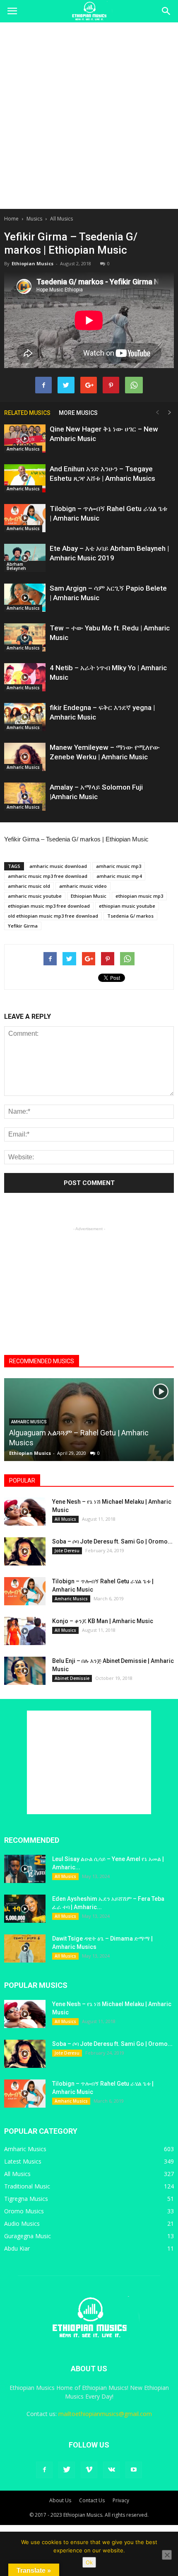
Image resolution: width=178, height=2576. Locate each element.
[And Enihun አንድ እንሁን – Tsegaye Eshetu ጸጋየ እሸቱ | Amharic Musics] (25, 479)
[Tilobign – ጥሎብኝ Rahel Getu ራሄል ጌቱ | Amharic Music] (25, 518)
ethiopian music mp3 (139, 896)
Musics (34, 219)
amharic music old (29, 886)
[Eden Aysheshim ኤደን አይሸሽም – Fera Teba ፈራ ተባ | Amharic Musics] (25, 1909)
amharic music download (58, 866)
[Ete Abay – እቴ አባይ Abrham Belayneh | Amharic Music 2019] (25, 558)
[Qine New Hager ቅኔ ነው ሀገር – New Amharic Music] (25, 439)
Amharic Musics (23, 449)
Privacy (121, 2500)
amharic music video (83, 886)
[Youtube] (134, 2470)
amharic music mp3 (119, 866)
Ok (89, 2562)
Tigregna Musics (26, 2199)
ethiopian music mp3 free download (49, 906)
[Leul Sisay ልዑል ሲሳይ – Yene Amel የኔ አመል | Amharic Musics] (25, 1869)
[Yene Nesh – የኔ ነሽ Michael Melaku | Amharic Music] (25, 1512)
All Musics (61, 219)
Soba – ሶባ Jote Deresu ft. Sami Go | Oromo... (112, 1541)
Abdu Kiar (17, 2248)
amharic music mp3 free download (48, 876)
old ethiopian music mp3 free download (53, 916)
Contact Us (92, 2500)
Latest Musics (23, 2161)
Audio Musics (22, 2223)
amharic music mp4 (119, 876)
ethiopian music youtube (127, 906)
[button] (166, 11)
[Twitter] (67, 2470)
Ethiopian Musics (32, 263)
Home (11, 219)
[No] (167, 2555)
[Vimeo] (89, 2470)
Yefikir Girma (23, 926)
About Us (60, 2500)
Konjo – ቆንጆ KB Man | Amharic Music (103, 1621)
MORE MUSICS (78, 413)
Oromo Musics (24, 2211)
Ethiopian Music (89, 896)
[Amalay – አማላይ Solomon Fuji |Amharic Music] (25, 797)
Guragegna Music (28, 2236)
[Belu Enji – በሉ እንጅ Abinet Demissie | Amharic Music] (25, 1671)
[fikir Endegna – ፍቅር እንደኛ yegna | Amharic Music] (25, 717)
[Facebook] (44, 2470)
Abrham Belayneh (16, 566)
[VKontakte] (111, 2470)
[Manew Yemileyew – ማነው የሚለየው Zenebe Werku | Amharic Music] (25, 757)
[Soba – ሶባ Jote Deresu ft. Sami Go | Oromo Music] (25, 1552)
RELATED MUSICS (27, 413)
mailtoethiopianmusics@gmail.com (105, 2414)
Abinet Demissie (72, 1678)
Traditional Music (27, 2186)
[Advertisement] (89, 116)
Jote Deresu (67, 1551)
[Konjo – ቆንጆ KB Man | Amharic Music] (25, 1631)
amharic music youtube (35, 896)
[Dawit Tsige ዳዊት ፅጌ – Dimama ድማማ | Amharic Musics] (25, 1949)
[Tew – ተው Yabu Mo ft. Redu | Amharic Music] (25, 638)
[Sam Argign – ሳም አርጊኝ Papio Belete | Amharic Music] (25, 598)
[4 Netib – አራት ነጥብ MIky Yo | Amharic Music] (25, 677)
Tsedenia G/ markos (130, 916)
